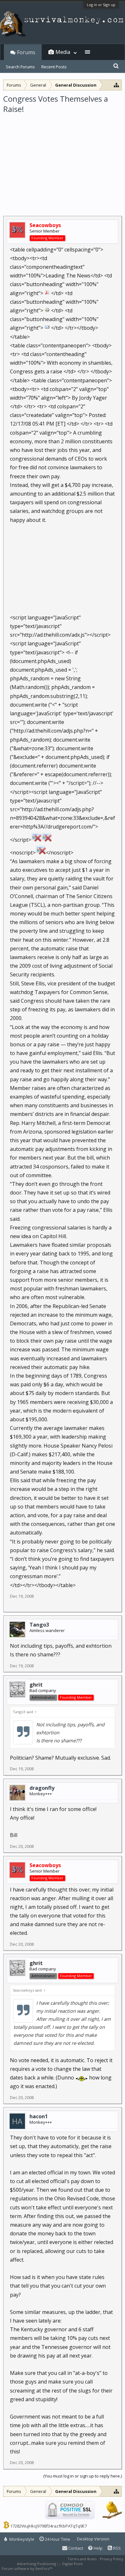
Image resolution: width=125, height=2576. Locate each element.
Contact (75, 2548)
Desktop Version (93, 2539)
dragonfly (42, 1788)
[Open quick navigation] (117, 85)
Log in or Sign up (101, 5)
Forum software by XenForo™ (27, 2568)
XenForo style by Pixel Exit (76, 2568)
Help (98, 2548)
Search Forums (20, 67)
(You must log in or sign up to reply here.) (83, 2476)
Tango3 (39, 1625)
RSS (117, 2548)
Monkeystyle (21, 2539)
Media (63, 52)
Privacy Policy (112, 2559)
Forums (26, 52)
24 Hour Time (57, 2539)
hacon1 (39, 2116)
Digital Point (72, 2564)
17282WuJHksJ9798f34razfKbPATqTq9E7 (49, 2526)
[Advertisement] (63, 161)
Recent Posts (54, 67)
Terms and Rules (82, 2559)
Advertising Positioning (37, 2564)
